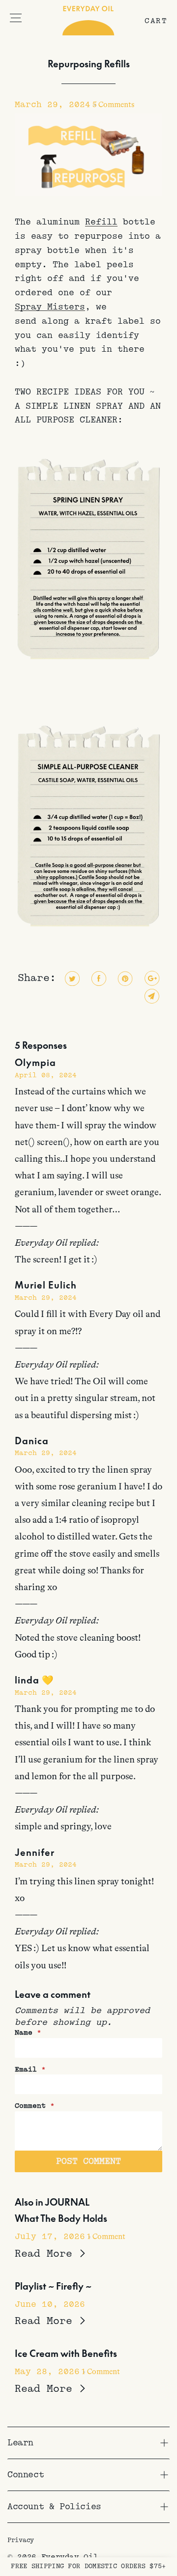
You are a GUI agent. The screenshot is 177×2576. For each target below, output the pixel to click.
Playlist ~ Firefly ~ (53, 2286)
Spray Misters (50, 307)
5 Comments (113, 105)
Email (30, 2070)
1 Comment (106, 2237)
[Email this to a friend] (151, 996)
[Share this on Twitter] (71, 979)
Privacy (21, 2540)
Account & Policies (54, 2507)
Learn (20, 2443)
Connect (26, 2475)
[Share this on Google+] (151, 979)
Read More (47, 2254)
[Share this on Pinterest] (124, 979)
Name (28, 2033)
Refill (101, 222)
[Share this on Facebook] (98, 979)
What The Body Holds (61, 2218)
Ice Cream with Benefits (66, 2353)
